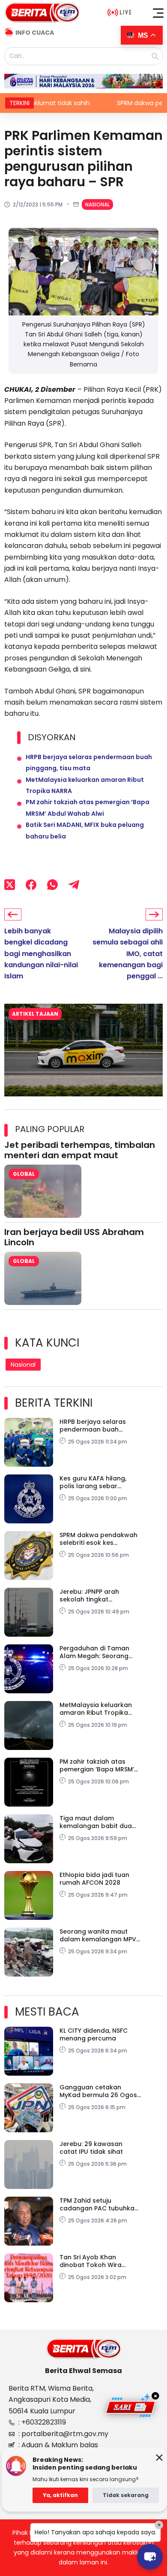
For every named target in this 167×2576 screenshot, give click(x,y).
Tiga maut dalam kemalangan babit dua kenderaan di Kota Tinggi (99, 1822)
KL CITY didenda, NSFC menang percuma (94, 2034)
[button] (158, 13)
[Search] (155, 56)
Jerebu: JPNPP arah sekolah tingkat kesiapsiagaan (89, 1595)
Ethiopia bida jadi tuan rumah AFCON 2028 (94, 1879)
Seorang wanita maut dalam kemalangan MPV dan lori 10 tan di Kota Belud (98, 1935)
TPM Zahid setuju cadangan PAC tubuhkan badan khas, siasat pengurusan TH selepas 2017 (99, 2204)
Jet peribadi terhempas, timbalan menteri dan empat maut (80, 1150)
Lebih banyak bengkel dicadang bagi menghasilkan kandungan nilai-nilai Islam (41, 954)
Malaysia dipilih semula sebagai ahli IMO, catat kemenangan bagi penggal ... (128, 954)
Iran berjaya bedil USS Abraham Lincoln (74, 1237)
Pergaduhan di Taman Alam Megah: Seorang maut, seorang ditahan (96, 1652)
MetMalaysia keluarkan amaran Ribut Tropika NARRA (96, 1709)
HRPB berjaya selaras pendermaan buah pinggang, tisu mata (93, 1426)
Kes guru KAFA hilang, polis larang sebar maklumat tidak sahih (94, 1482)
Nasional (97, 204)
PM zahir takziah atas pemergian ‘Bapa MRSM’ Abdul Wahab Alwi (97, 1765)
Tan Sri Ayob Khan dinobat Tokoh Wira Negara (91, 2261)
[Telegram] (74, 885)
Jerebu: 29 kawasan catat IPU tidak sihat (91, 2148)
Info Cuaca (35, 33)
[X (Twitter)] (10, 885)
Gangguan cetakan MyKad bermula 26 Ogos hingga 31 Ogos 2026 (98, 2091)
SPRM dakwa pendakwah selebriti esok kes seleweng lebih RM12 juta (98, 1539)
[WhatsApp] (52, 885)
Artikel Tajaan (35, 1014)
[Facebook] (31, 885)
